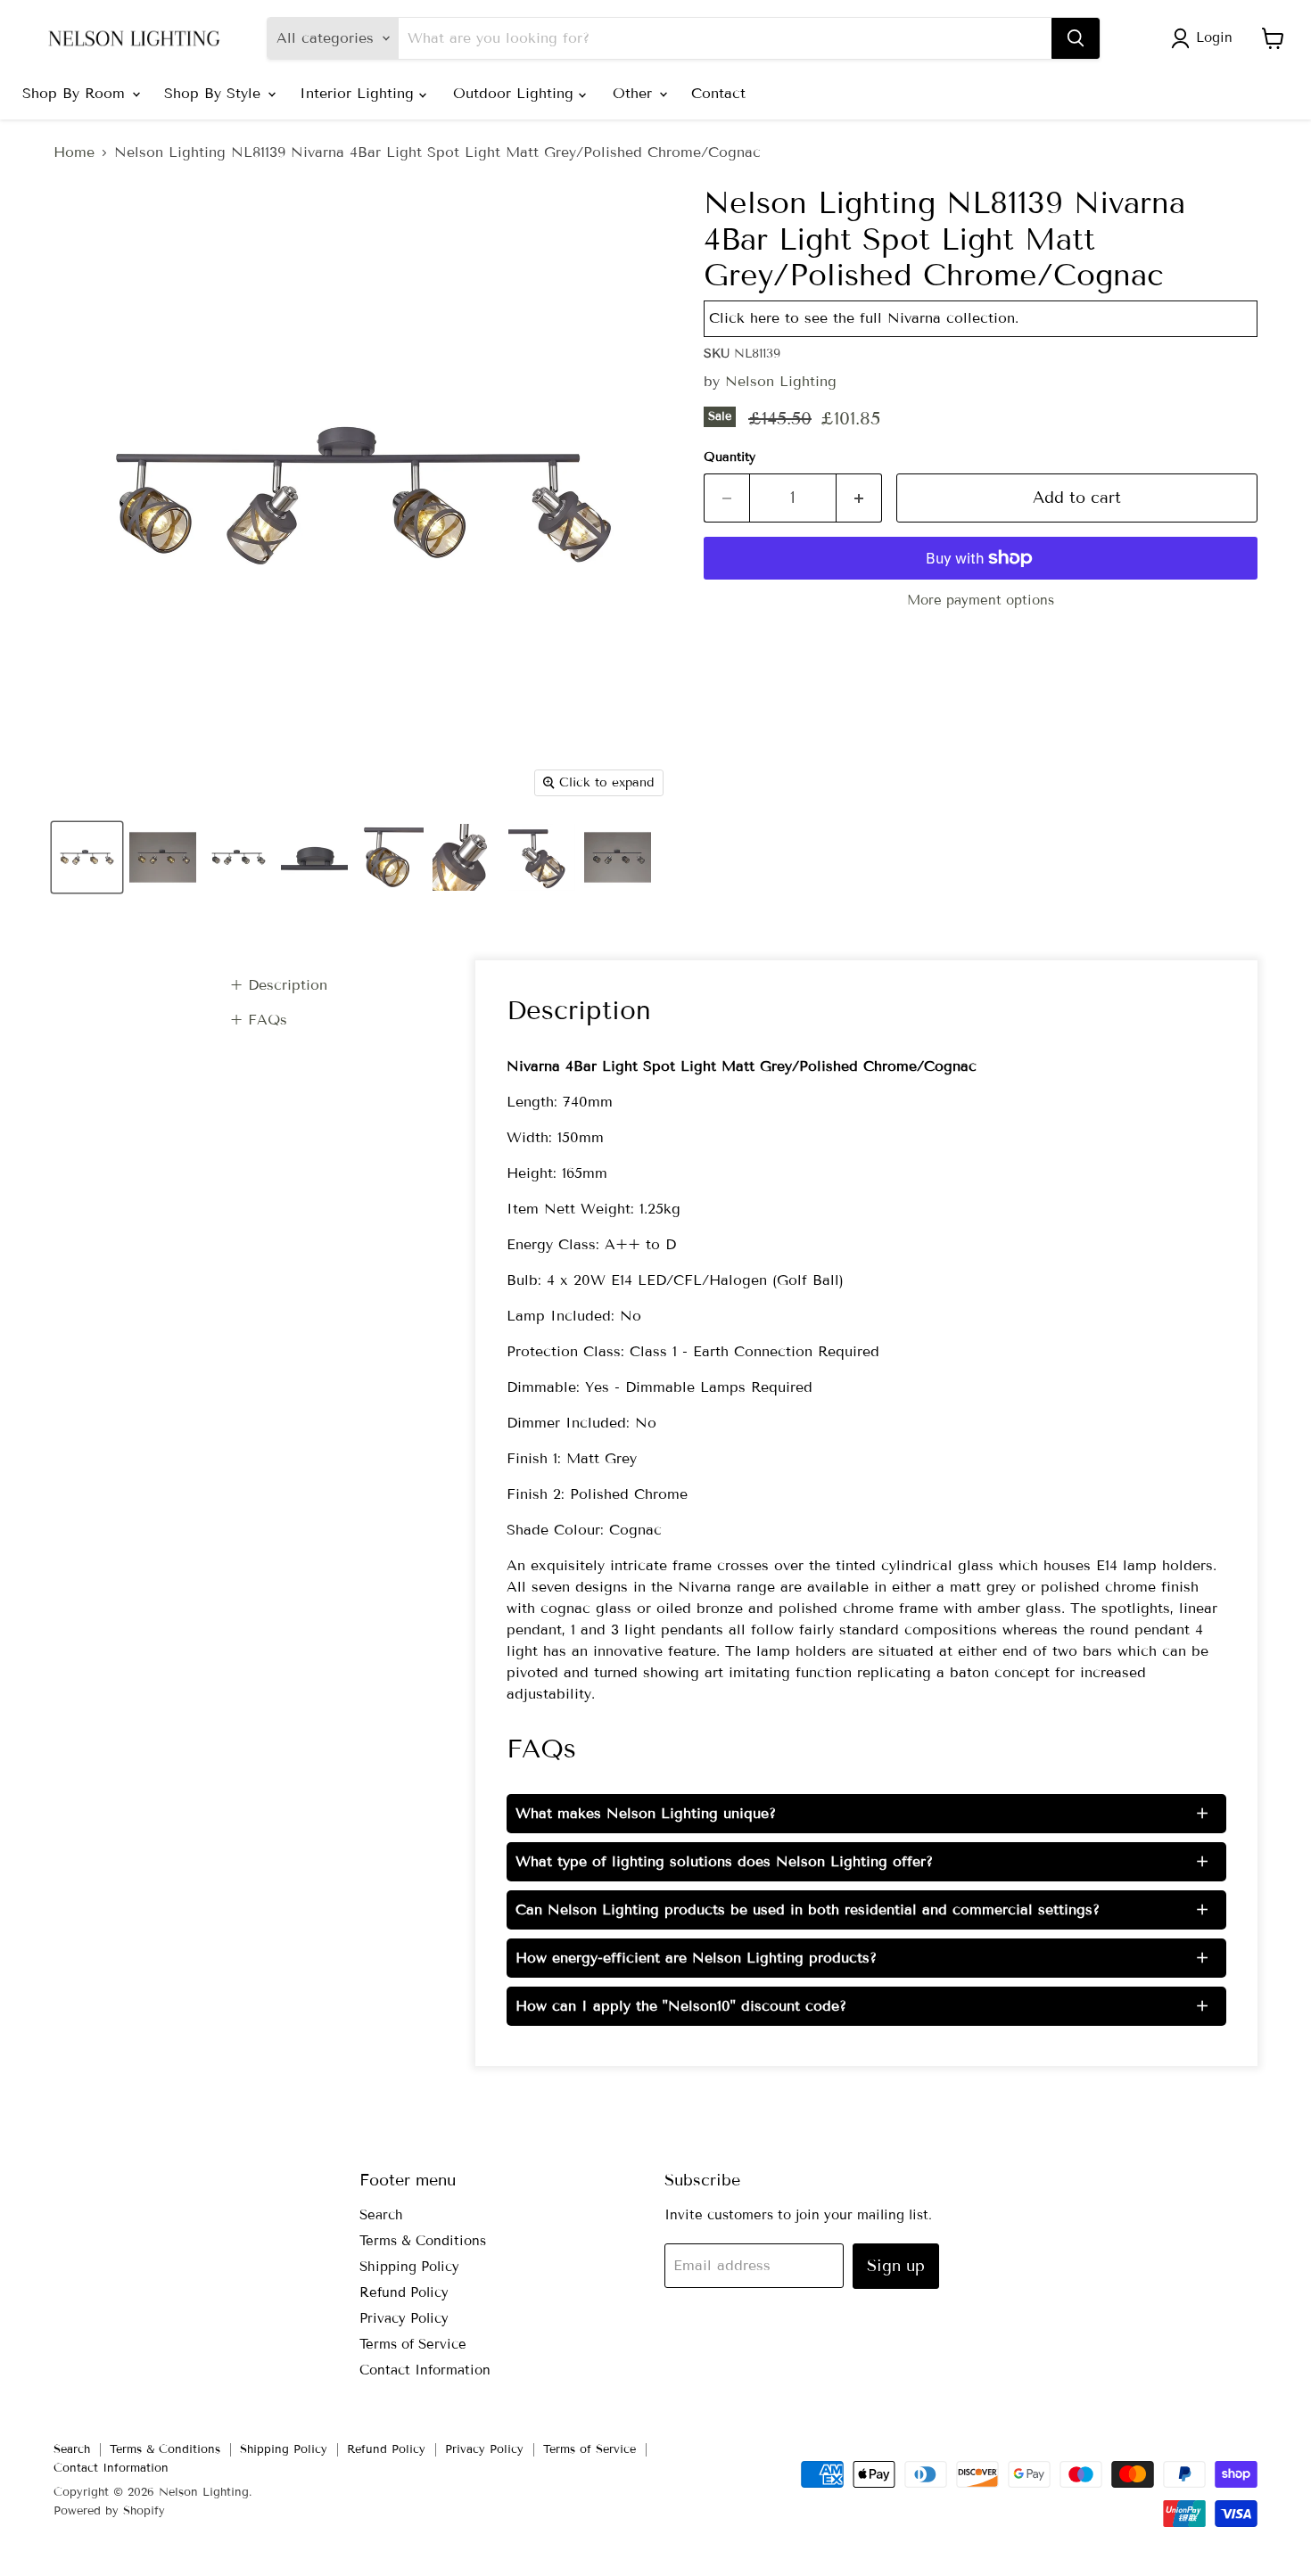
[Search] (1076, 38)
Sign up (896, 2266)
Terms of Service (413, 2344)
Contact (718, 93)
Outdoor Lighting (516, 93)
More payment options (981, 601)
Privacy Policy (404, 2318)
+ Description (279, 985)
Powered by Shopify (109, 2511)
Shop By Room (76, 93)
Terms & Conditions (423, 2241)
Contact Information (425, 2370)
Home (74, 152)
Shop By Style (215, 93)
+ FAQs (259, 1020)
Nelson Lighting (781, 381)
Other (635, 93)
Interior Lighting (359, 93)
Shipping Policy (409, 2267)
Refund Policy (404, 2292)
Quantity (730, 457)
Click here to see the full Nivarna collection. (864, 318)
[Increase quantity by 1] (859, 498)
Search (381, 2215)
